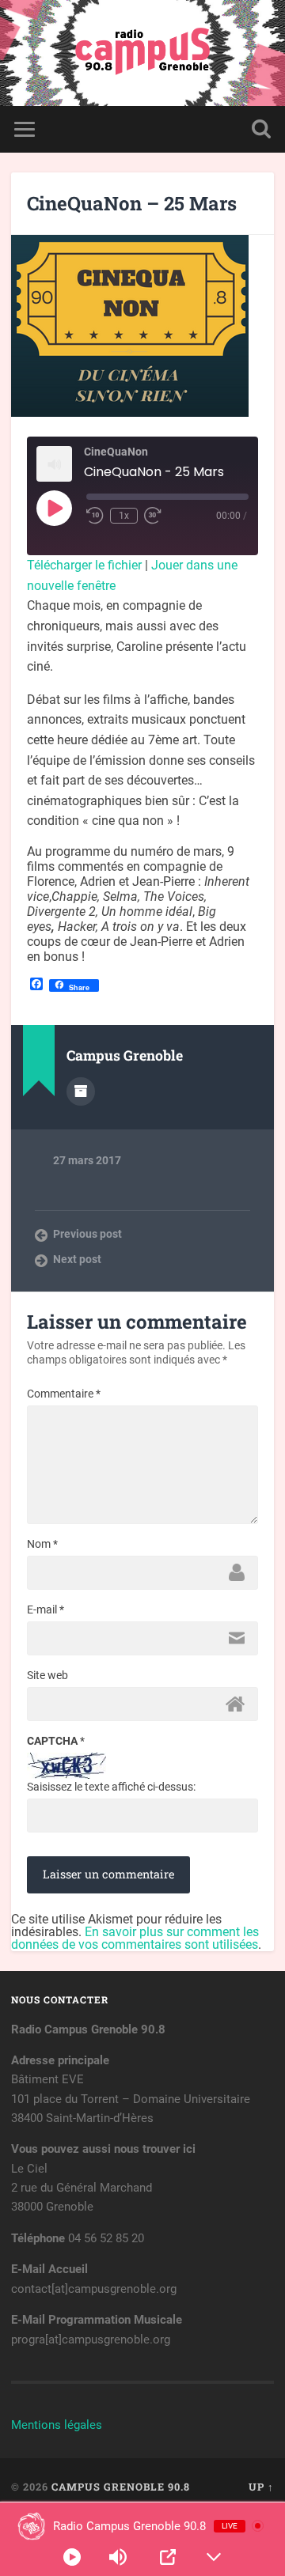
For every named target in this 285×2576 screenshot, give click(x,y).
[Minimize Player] (214, 2557)
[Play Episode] (54, 508)
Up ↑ (261, 2487)
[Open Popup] (168, 2557)
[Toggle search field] (261, 129)
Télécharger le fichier (84, 565)
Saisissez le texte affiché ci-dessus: (111, 1787)
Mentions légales (57, 2425)
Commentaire (64, 1394)
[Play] (72, 2557)
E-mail (46, 1610)
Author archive (81, 1091)
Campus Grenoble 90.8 (121, 2487)
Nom (42, 1544)
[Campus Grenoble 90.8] (142, 53)
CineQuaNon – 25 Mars (132, 203)
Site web (47, 1675)
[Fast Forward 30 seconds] (153, 516)
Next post (77, 1259)
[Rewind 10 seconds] (95, 516)
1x (124, 516)
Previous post (87, 1234)
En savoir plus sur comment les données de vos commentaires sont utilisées (135, 1938)
